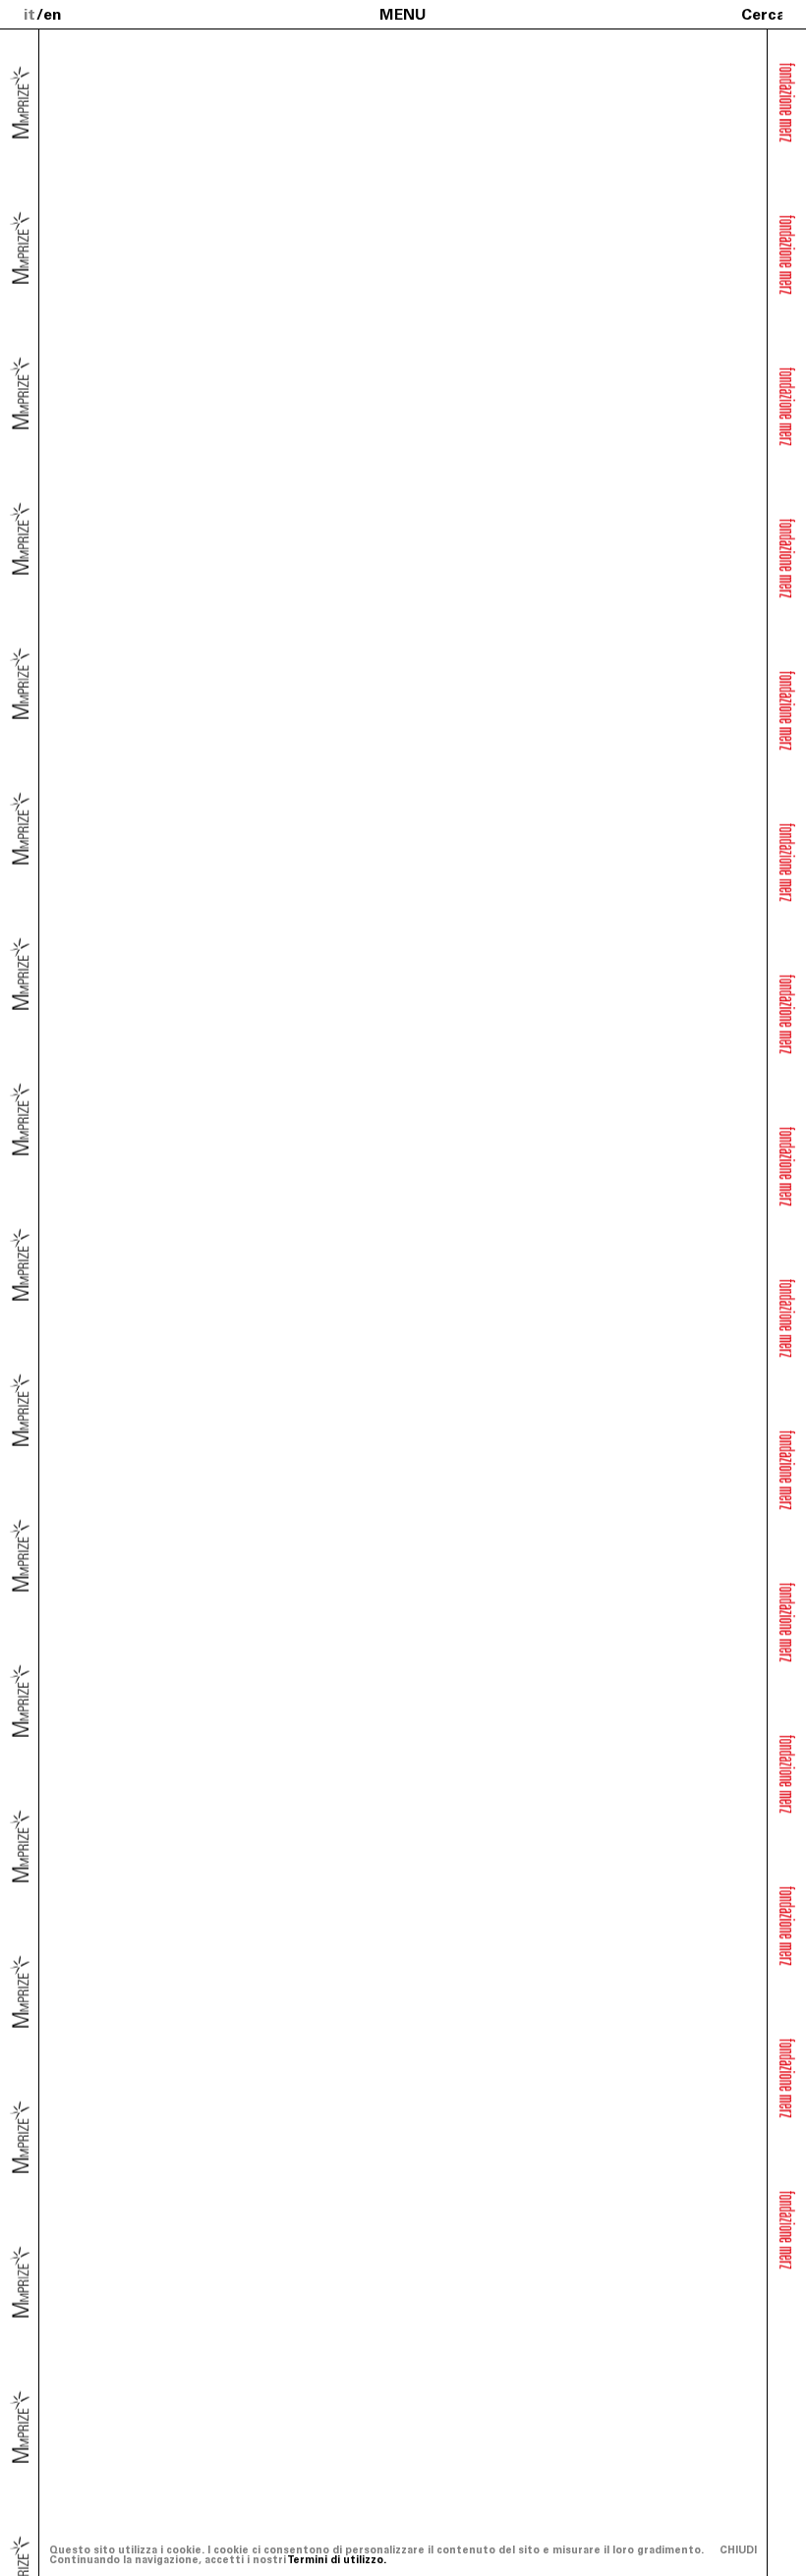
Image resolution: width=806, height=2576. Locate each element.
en (53, 14)
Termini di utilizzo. (337, 2560)
